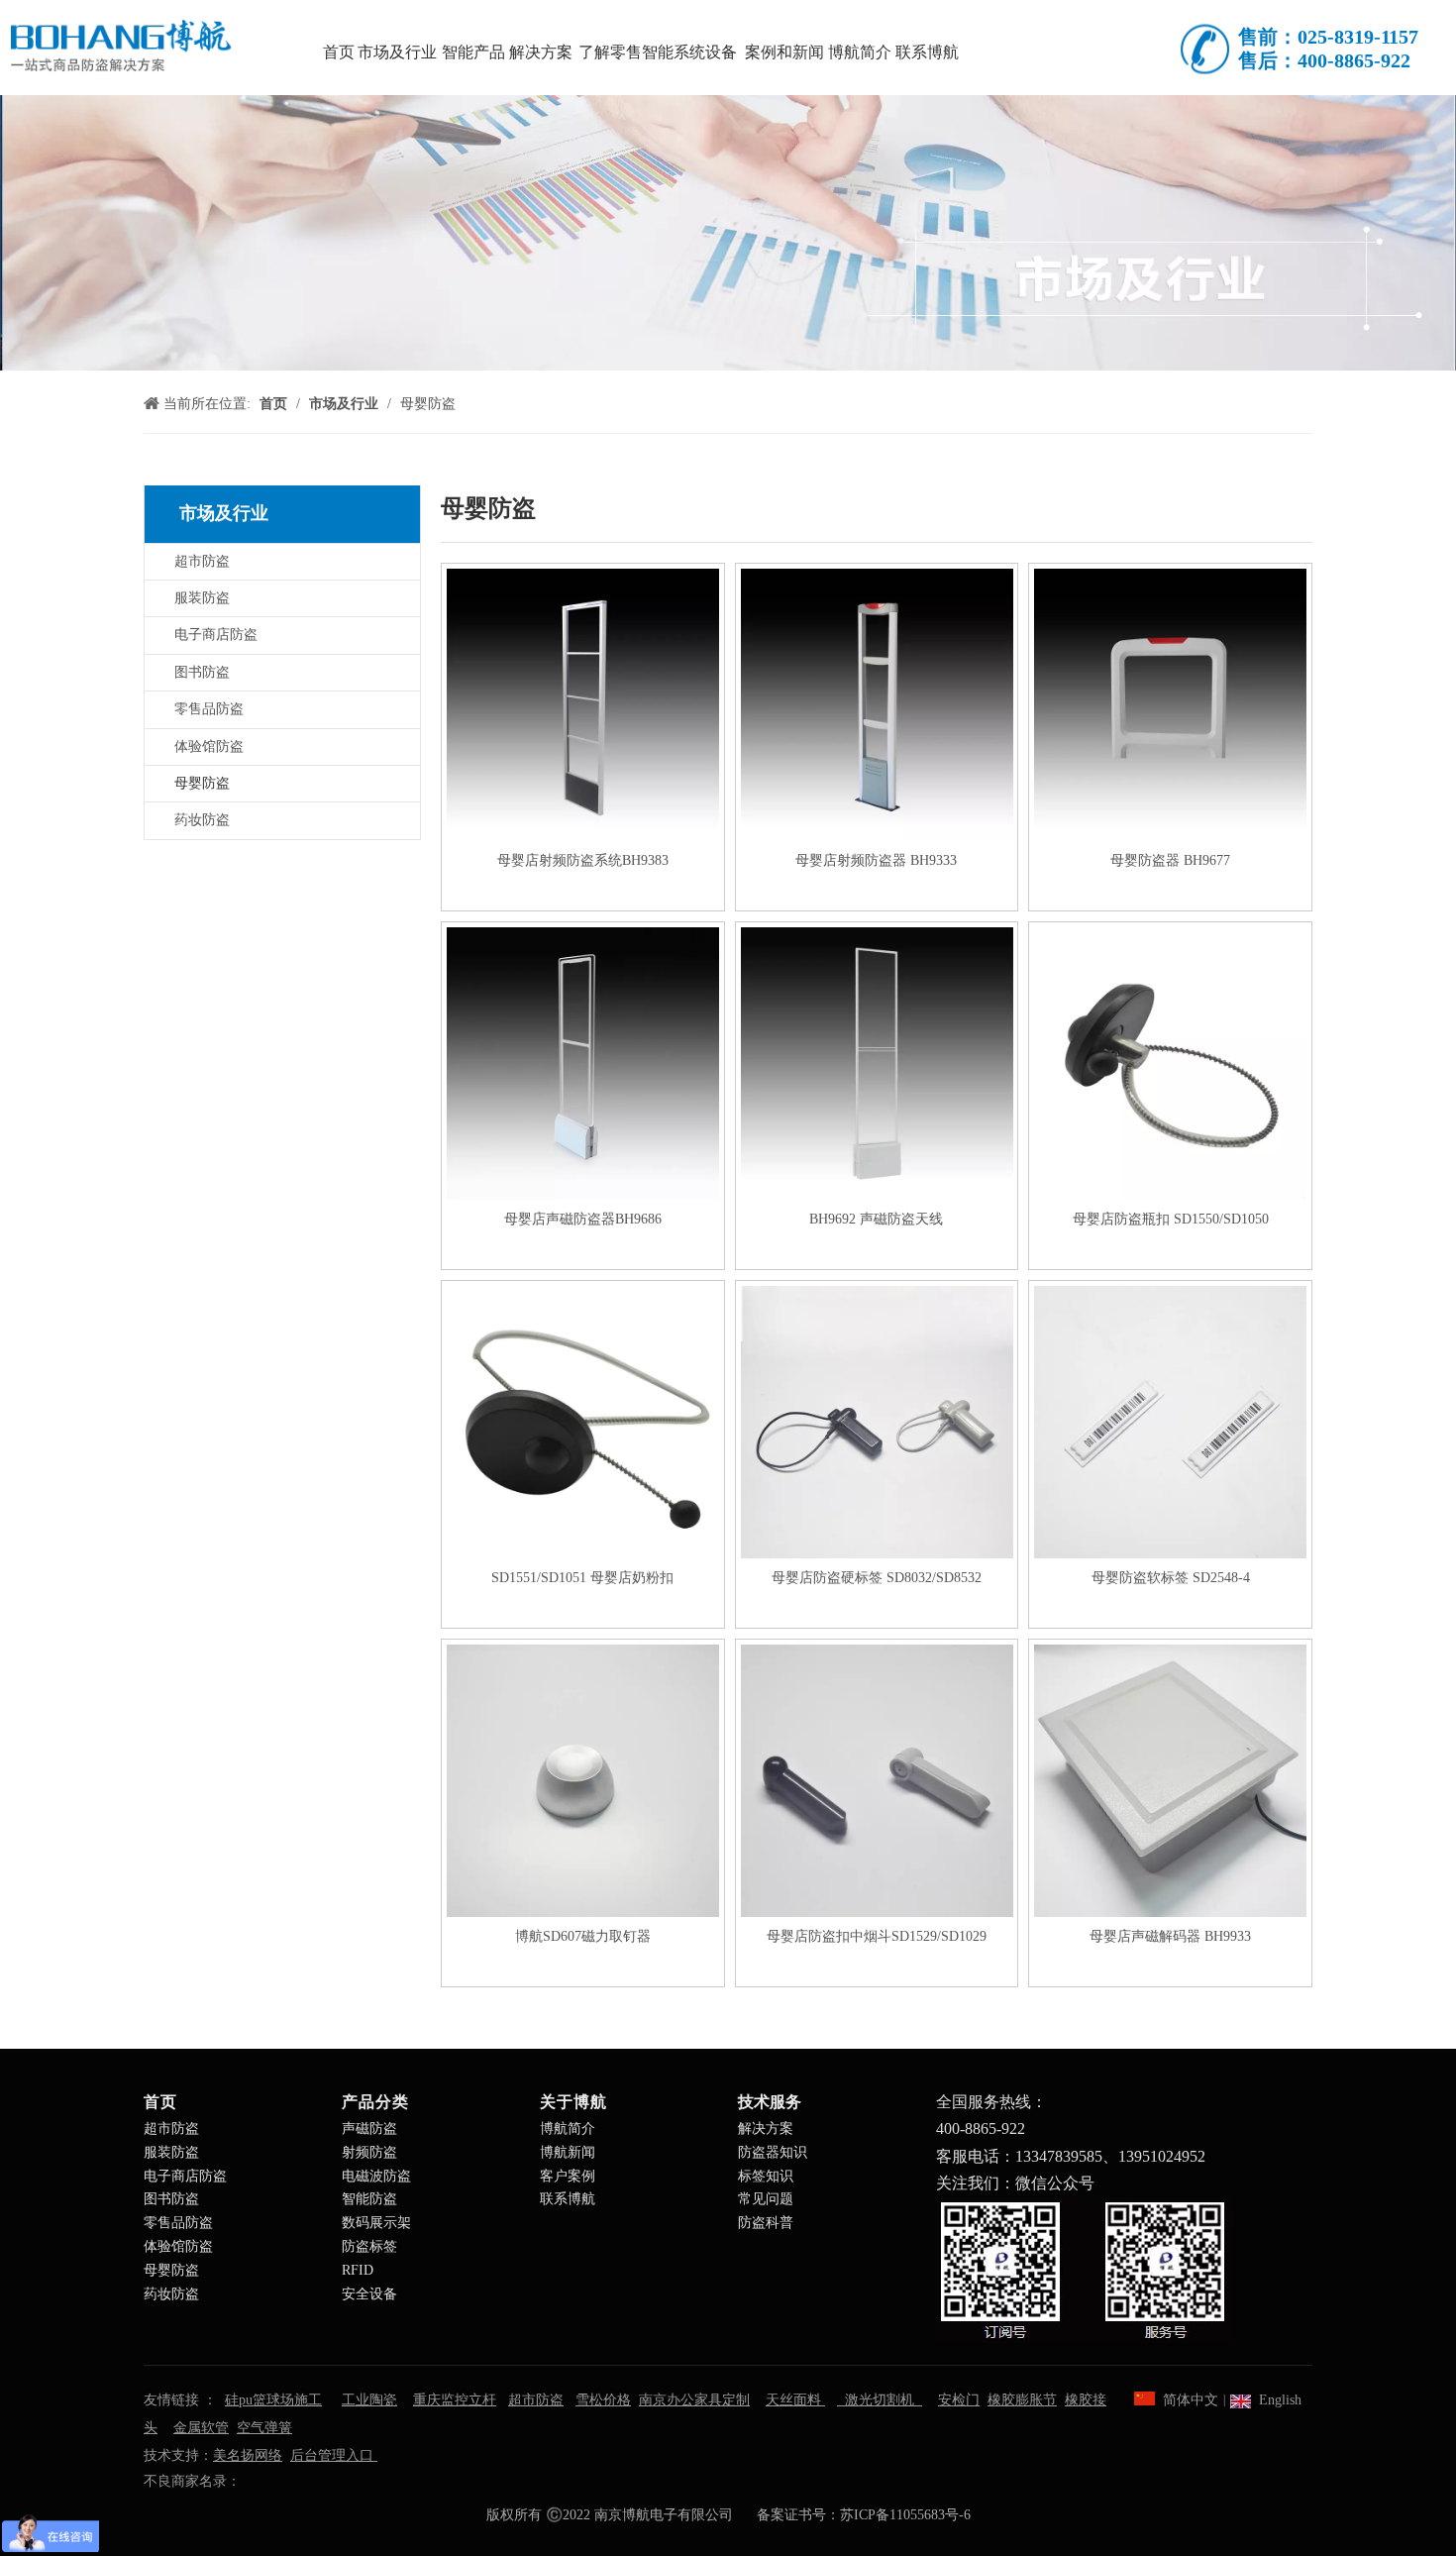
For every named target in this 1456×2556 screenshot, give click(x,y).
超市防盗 (202, 561)
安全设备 (369, 2294)
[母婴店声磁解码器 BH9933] (1170, 1780)
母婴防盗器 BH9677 (1170, 860)
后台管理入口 (334, 2455)
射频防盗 (369, 2152)
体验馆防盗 (209, 746)
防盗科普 (766, 2223)
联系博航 (568, 2199)
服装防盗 (202, 598)
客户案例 (568, 2176)
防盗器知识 (773, 2152)
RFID (358, 2270)
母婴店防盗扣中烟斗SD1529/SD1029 (877, 1936)
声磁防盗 (369, 2129)
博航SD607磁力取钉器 (583, 1936)
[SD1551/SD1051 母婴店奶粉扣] (583, 1421)
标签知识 (766, 2176)
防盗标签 (369, 2246)
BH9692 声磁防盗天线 (876, 1219)
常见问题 (766, 2199)
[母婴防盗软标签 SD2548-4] (1170, 1421)
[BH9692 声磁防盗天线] (877, 1063)
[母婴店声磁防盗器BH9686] (583, 1063)
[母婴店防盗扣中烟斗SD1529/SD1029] (877, 1780)
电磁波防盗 (376, 2176)
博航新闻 (568, 2152)
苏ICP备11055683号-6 (905, 2515)
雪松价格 (603, 2400)
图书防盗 (202, 672)
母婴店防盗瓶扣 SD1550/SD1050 (1171, 1219)
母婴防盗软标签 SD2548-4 (1171, 1578)
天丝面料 (795, 2400)
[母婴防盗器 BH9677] (1170, 704)
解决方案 (766, 2129)
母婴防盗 (202, 783)
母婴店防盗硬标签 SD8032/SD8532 (877, 1578)
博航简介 (568, 2129)
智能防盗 (369, 2199)
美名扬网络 (248, 2455)
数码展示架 (376, 2223)
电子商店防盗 (216, 635)
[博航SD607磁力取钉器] (583, 1780)
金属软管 (201, 2428)
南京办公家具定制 (694, 2400)
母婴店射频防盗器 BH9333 (876, 860)
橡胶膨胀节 (1022, 2400)
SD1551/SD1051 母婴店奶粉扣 (582, 1578)
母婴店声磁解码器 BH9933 (1170, 1936)
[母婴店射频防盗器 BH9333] (877, 704)
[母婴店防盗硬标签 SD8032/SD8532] (877, 1421)
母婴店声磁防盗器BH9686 (583, 1219)
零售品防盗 (209, 709)
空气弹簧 (264, 2428)
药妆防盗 (202, 820)
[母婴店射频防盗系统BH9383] (583, 704)
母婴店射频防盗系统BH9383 (583, 860)
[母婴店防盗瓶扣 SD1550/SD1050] (1170, 1063)
